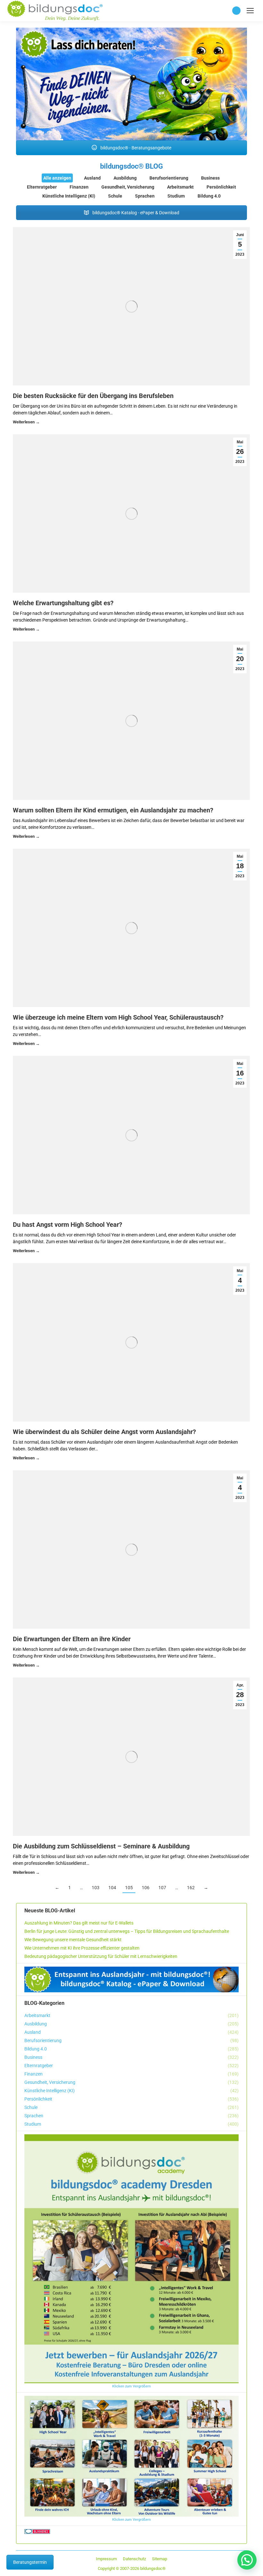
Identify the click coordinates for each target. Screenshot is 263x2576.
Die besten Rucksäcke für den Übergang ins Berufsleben (93, 396)
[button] (247, 2560)
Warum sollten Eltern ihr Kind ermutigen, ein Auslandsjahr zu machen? (113, 810)
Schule (115, 196)
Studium (176, 196)
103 (96, 1888)
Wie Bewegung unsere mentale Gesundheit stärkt (73, 1940)
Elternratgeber (42, 187)
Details (26, 423)
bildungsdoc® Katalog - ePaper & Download (135, 213)
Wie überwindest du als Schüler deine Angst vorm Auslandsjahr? (104, 1432)
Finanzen (79, 187)
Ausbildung (125, 178)
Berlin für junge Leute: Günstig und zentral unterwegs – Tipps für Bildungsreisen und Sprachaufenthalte (127, 1931)
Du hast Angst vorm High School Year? (68, 1225)
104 (112, 1888)
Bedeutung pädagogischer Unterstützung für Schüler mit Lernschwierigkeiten (101, 1956)
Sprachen (145, 196)
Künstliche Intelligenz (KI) (69, 196)
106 (146, 1888)
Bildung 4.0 (209, 196)
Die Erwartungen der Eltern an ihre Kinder (72, 1639)
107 (162, 1888)
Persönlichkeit (221, 187)
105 (129, 1888)
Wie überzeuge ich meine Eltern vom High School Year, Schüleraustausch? (118, 1017)
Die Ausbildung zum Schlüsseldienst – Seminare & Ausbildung (101, 1846)
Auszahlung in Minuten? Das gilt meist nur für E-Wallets (79, 1923)
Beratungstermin (30, 2562)
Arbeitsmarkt (180, 187)
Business (210, 178)
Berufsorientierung (169, 178)
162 (191, 1888)
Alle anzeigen (57, 178)
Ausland (92, 178)
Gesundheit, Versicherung (128, 187)
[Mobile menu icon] (250, 11)
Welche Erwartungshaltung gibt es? (63, 603)
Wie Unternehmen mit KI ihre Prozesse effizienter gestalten (82, 1948)
